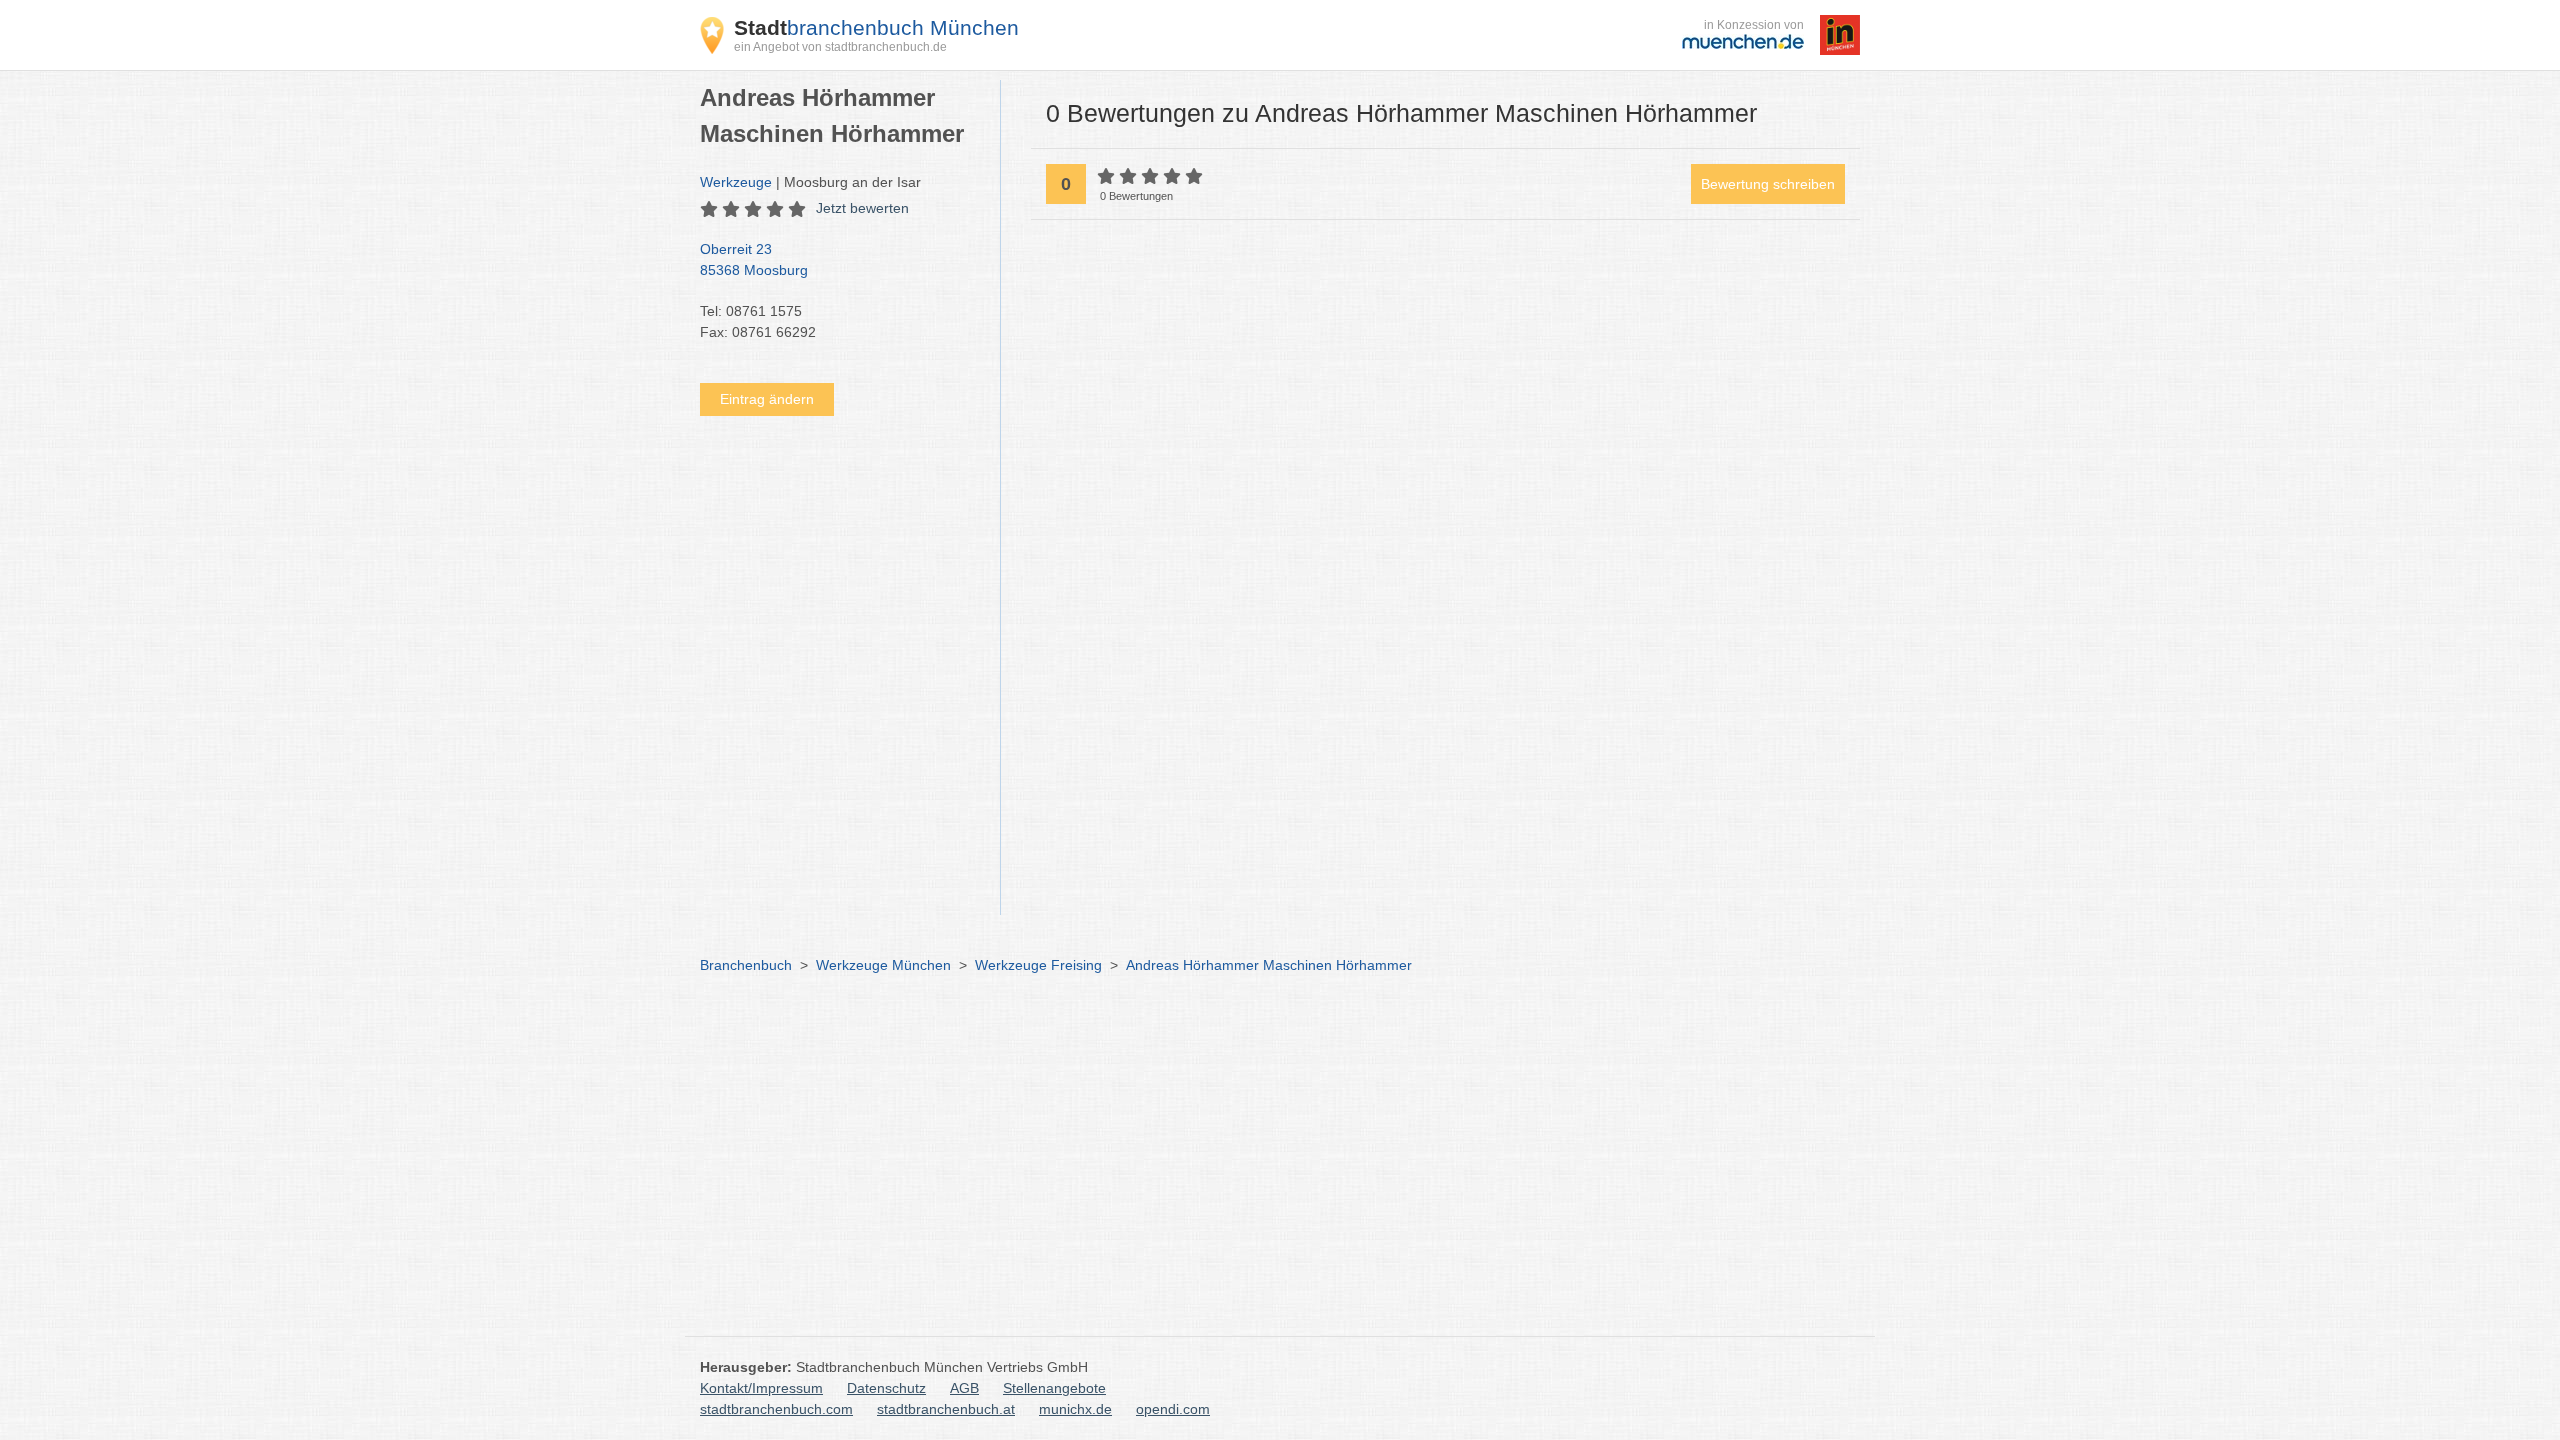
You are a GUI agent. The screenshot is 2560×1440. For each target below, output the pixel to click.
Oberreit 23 (754, 259)
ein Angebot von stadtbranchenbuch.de (840, 47)
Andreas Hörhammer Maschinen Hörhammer (1269, 965)
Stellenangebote (1054, 1388)
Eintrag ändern (767, 399)
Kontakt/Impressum (761, 1388)
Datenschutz (886, 1388)
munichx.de (1075, 1409)
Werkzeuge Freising (1038, 965)
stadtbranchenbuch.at (946, 1409)
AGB (964, 1388)
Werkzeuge (736, 182)
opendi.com (1173, 1409)
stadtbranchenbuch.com (776, 1409)
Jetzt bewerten (862, 208)
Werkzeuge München (883, 965)
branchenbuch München (876, 27)
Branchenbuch (746, 965)
